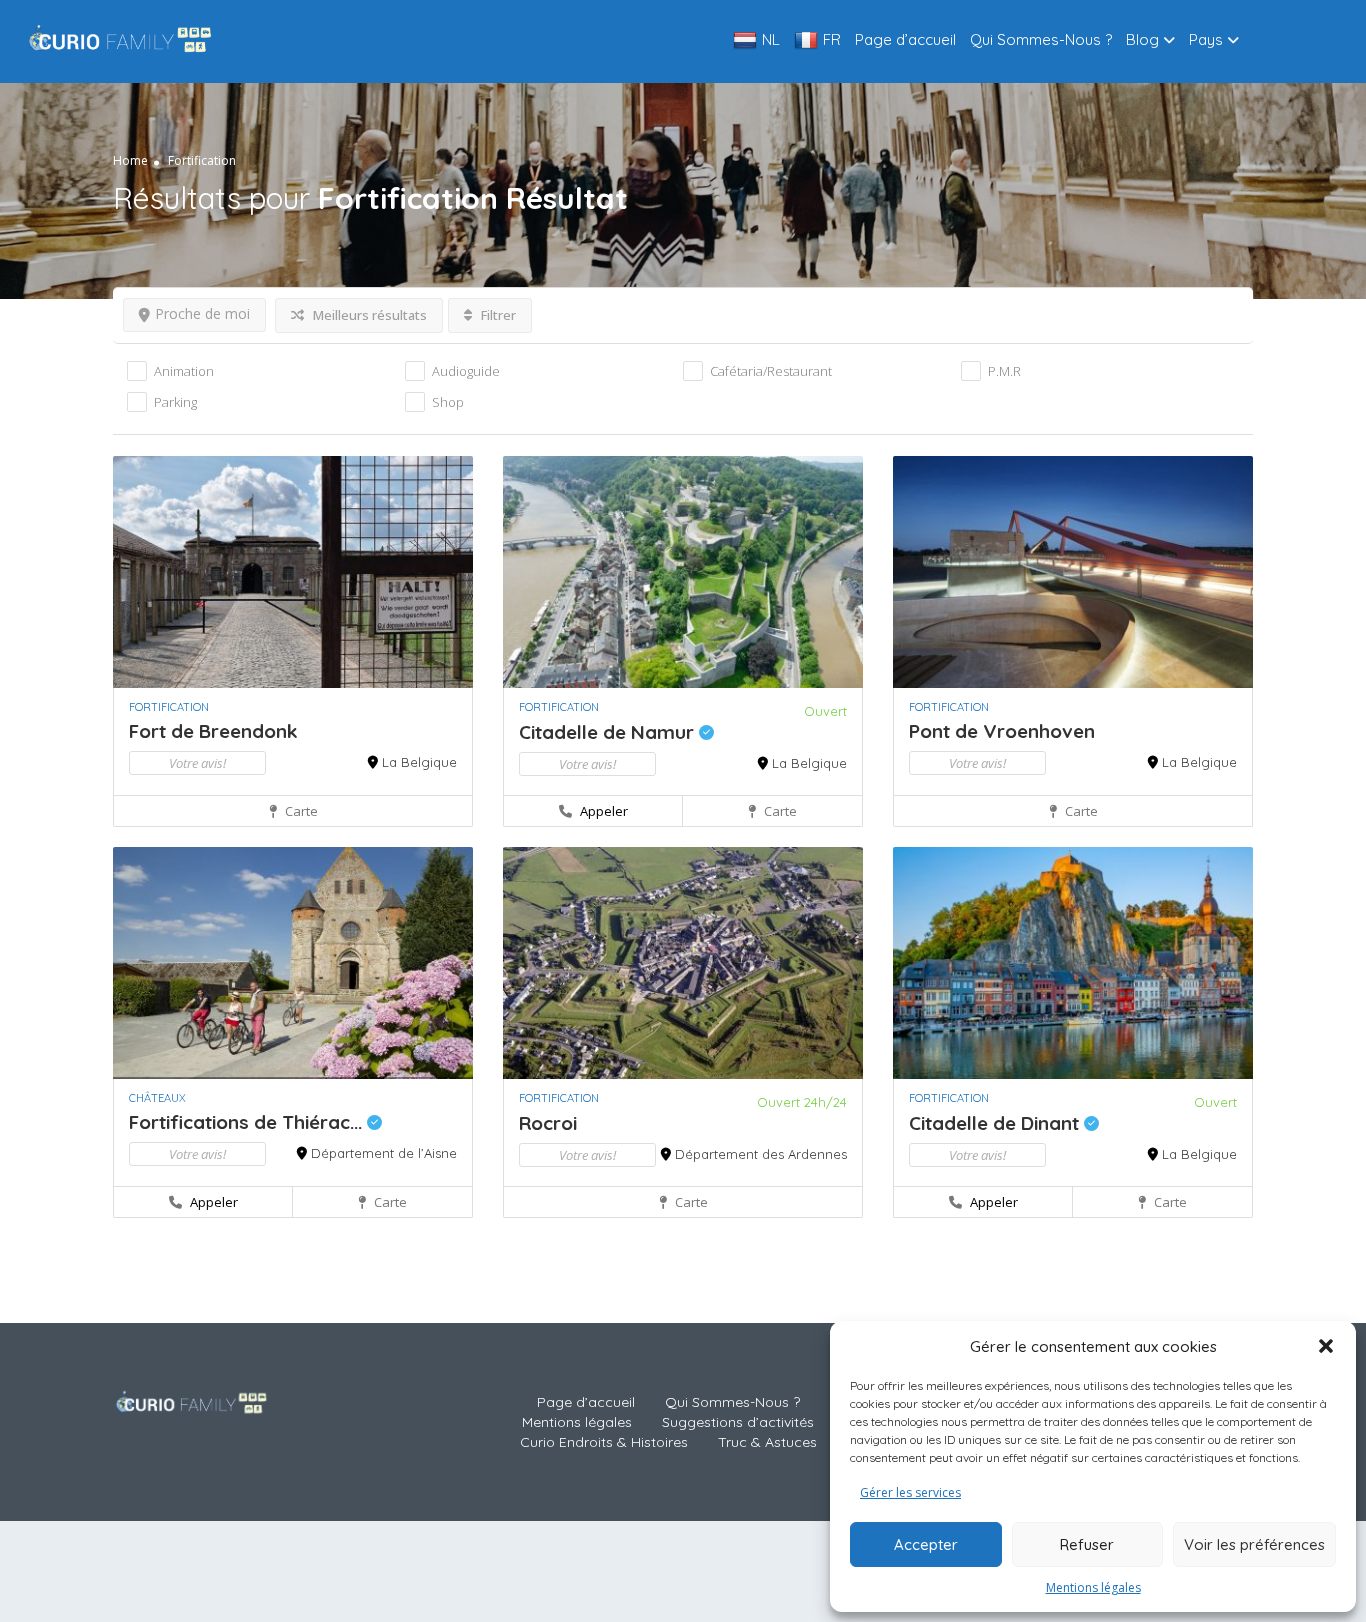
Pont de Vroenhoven (1002, 731)
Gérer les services (910, 1492)
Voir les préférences (1254, 1544)
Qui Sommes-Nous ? (1041, 39)
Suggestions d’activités (738, 1422)
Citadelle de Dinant (996, 1123)
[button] (1326, 1346)
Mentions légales (1093, 1587)
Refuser (1087, 1544)
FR (832, 39)
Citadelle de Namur (609, 732)
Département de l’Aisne (384, 1153)
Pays (1206, 39)
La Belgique (419, 762)
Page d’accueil (905, 39)
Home (130, 159)
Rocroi (548, 1123)
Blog (1142, 39)
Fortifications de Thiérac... (248, 1122)
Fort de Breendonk (213, 731)
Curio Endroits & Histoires (604, 1442)
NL (771, 39)
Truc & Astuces (767, 1442)
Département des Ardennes (761, 1154)
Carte (300, 811)
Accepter (926, 1544)
